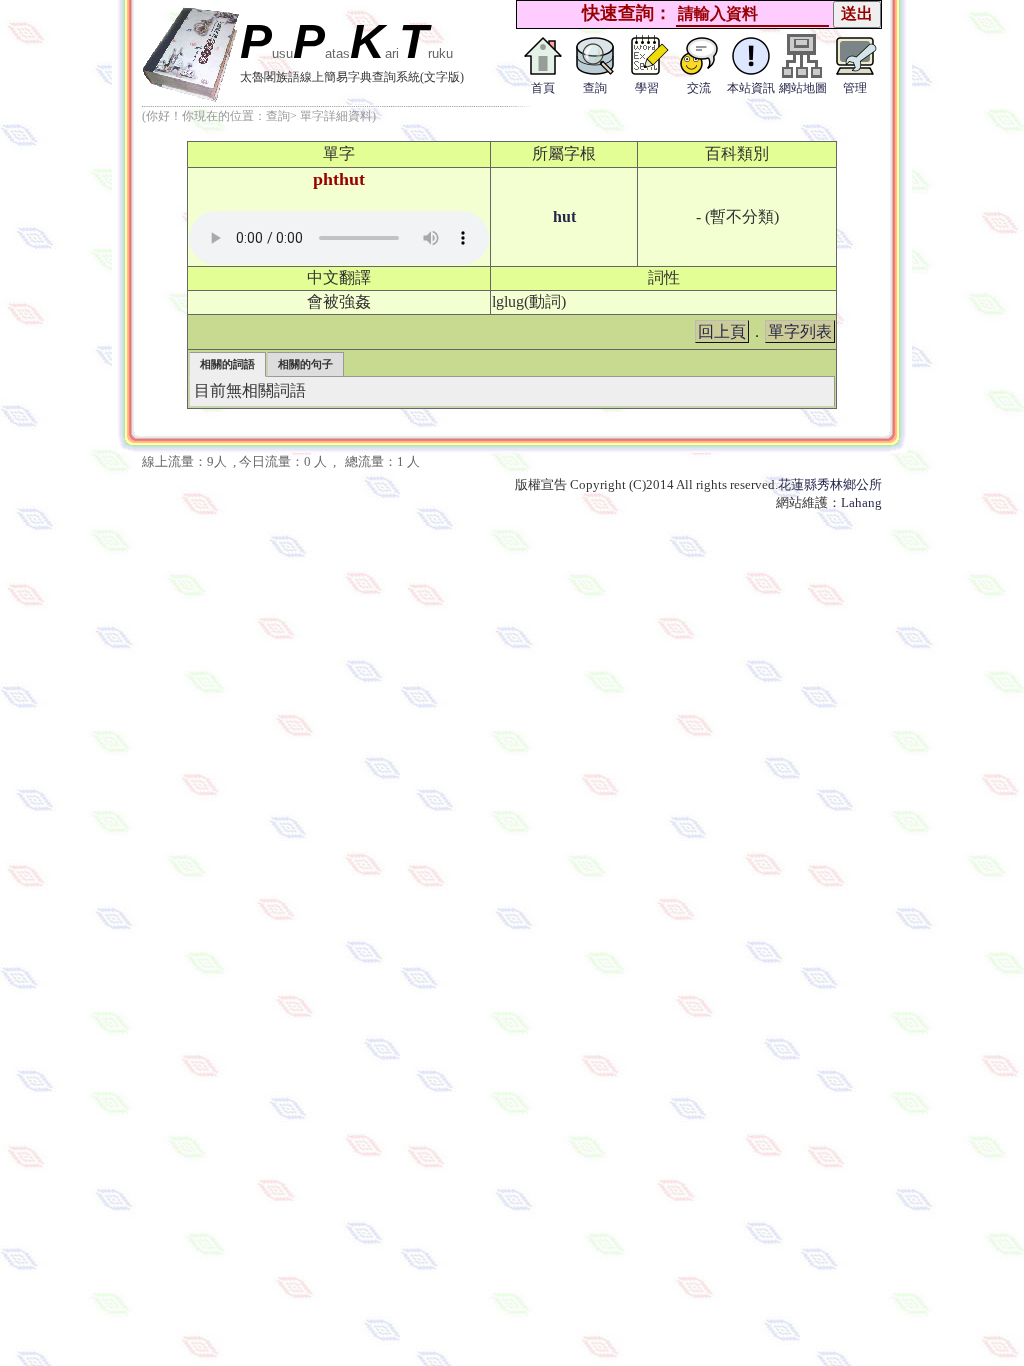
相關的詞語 (227, 364)
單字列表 (800, 331)
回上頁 (722, 331)
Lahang (861, 502)
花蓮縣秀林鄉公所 (830, 484)
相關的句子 (305, 364)
